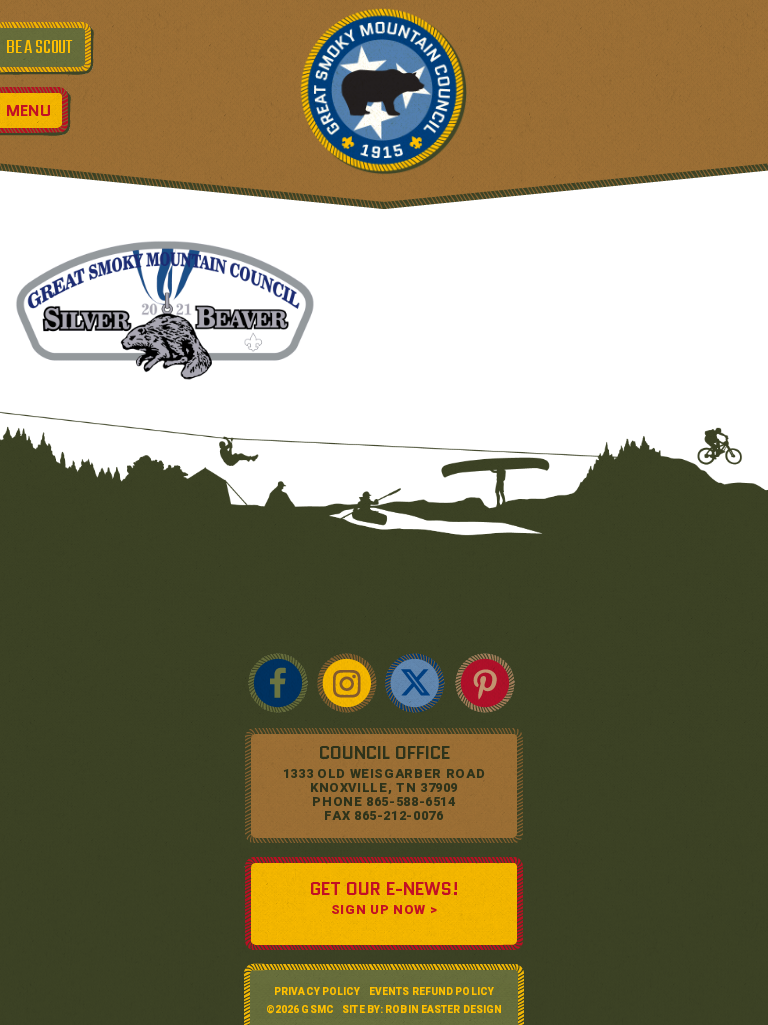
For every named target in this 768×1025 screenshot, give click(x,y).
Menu (28, 110)
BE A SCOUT (39, 48)
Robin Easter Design (443, 1009)
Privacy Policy (317, 991)
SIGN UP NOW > (384, 909)
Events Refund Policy (431, 991)
